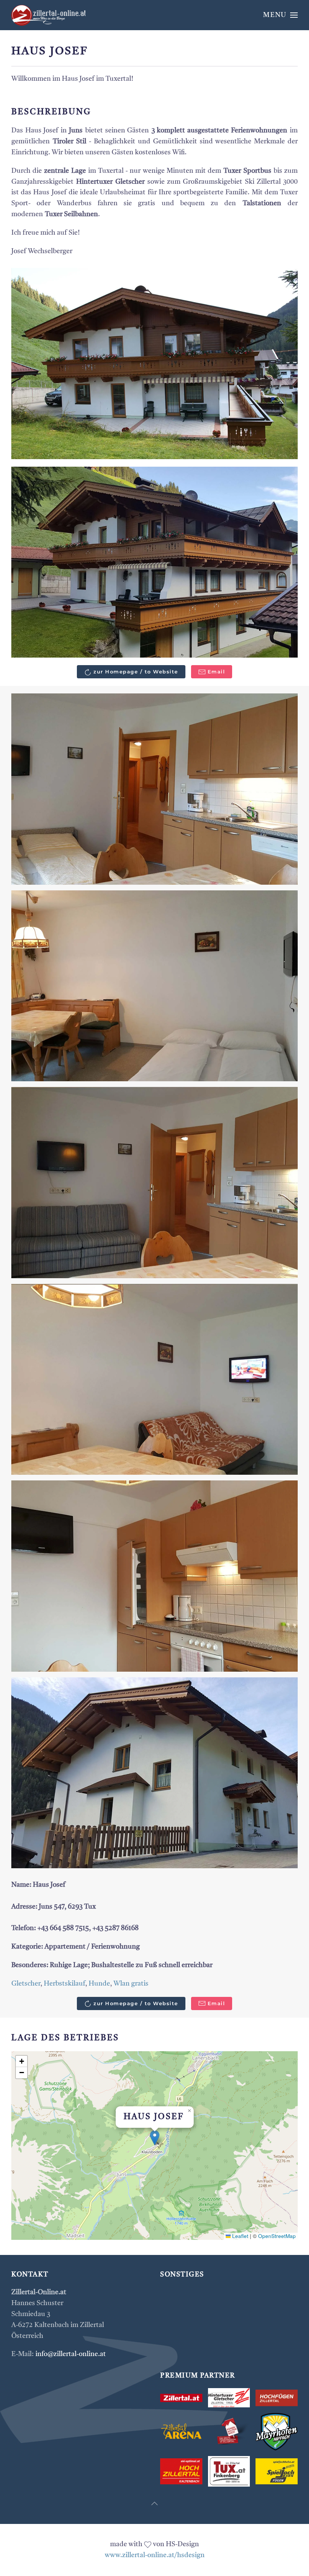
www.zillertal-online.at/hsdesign (155, 2555)
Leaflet (239, 2236)
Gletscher (26, 1984)
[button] (280, 15)
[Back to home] (49, 15)
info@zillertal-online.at (71, 2354)
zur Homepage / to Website (136, 672)
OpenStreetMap (277, 2236)
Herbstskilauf (64, 1984)
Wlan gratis (131, 1984)
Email (216, 672)
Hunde (99, 1984)
